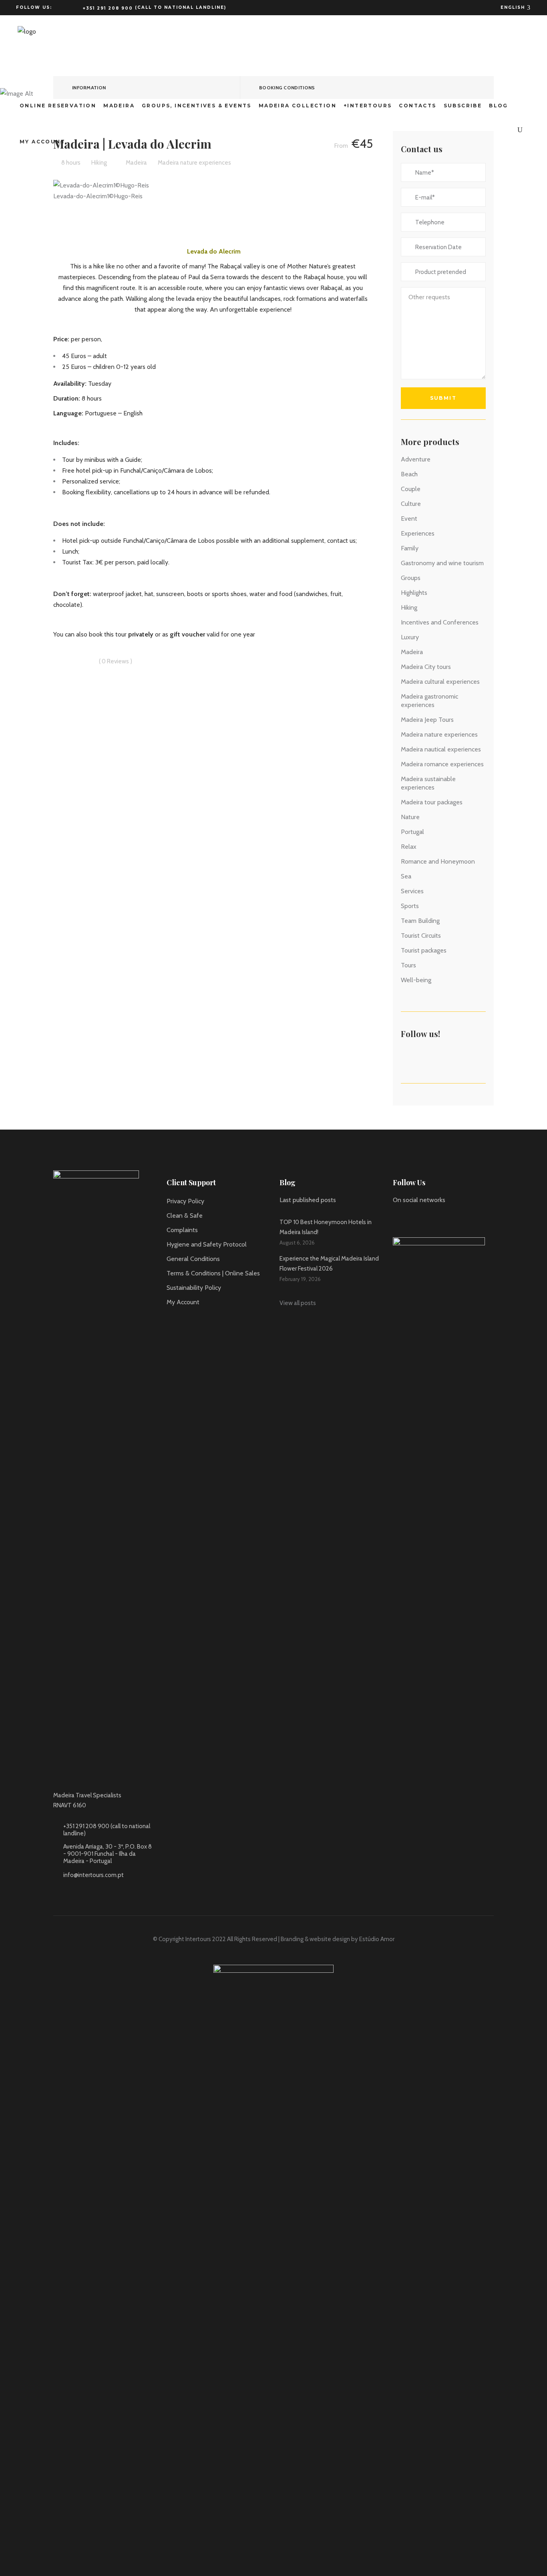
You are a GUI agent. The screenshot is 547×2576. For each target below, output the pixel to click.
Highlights (414, 593)
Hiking (409, 607)
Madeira (412, 652)
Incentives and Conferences (440, 622)
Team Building (420, 921)
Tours (408, 965)
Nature (410, 817)
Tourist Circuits (421, 936)
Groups (411, 578)
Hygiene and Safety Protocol (207, 1244)
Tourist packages (424, 950)
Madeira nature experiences (439, 734)
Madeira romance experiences (442, 764)
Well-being (416, 980)
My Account (183, 1302)
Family (410, 548)
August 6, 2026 (297, 1243)
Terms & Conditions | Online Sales (213, 1273)
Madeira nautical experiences (441, 749)
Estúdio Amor (377, 1939)
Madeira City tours (426, 667)
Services (412, 891)
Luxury (410, 637)
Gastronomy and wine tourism (442, 563)
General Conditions (193, 1259)
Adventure (416, 459)
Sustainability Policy (194, 1288)
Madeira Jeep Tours (427, 720)
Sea (406, 876)
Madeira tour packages (432, 802)
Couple (411, 489)
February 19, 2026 (300, 1279)
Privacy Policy (185, 1201)
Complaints (182, 1230)
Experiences (418, 533)
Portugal (412, 832)
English (514, 7)
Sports (410, 906)
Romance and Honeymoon (438, 861)
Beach (409, 474)
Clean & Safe (185, 1215)
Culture (411, 504)
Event (409, 519)
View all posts (298, 1303)
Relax (409, 847)
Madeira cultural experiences (440, 682)
